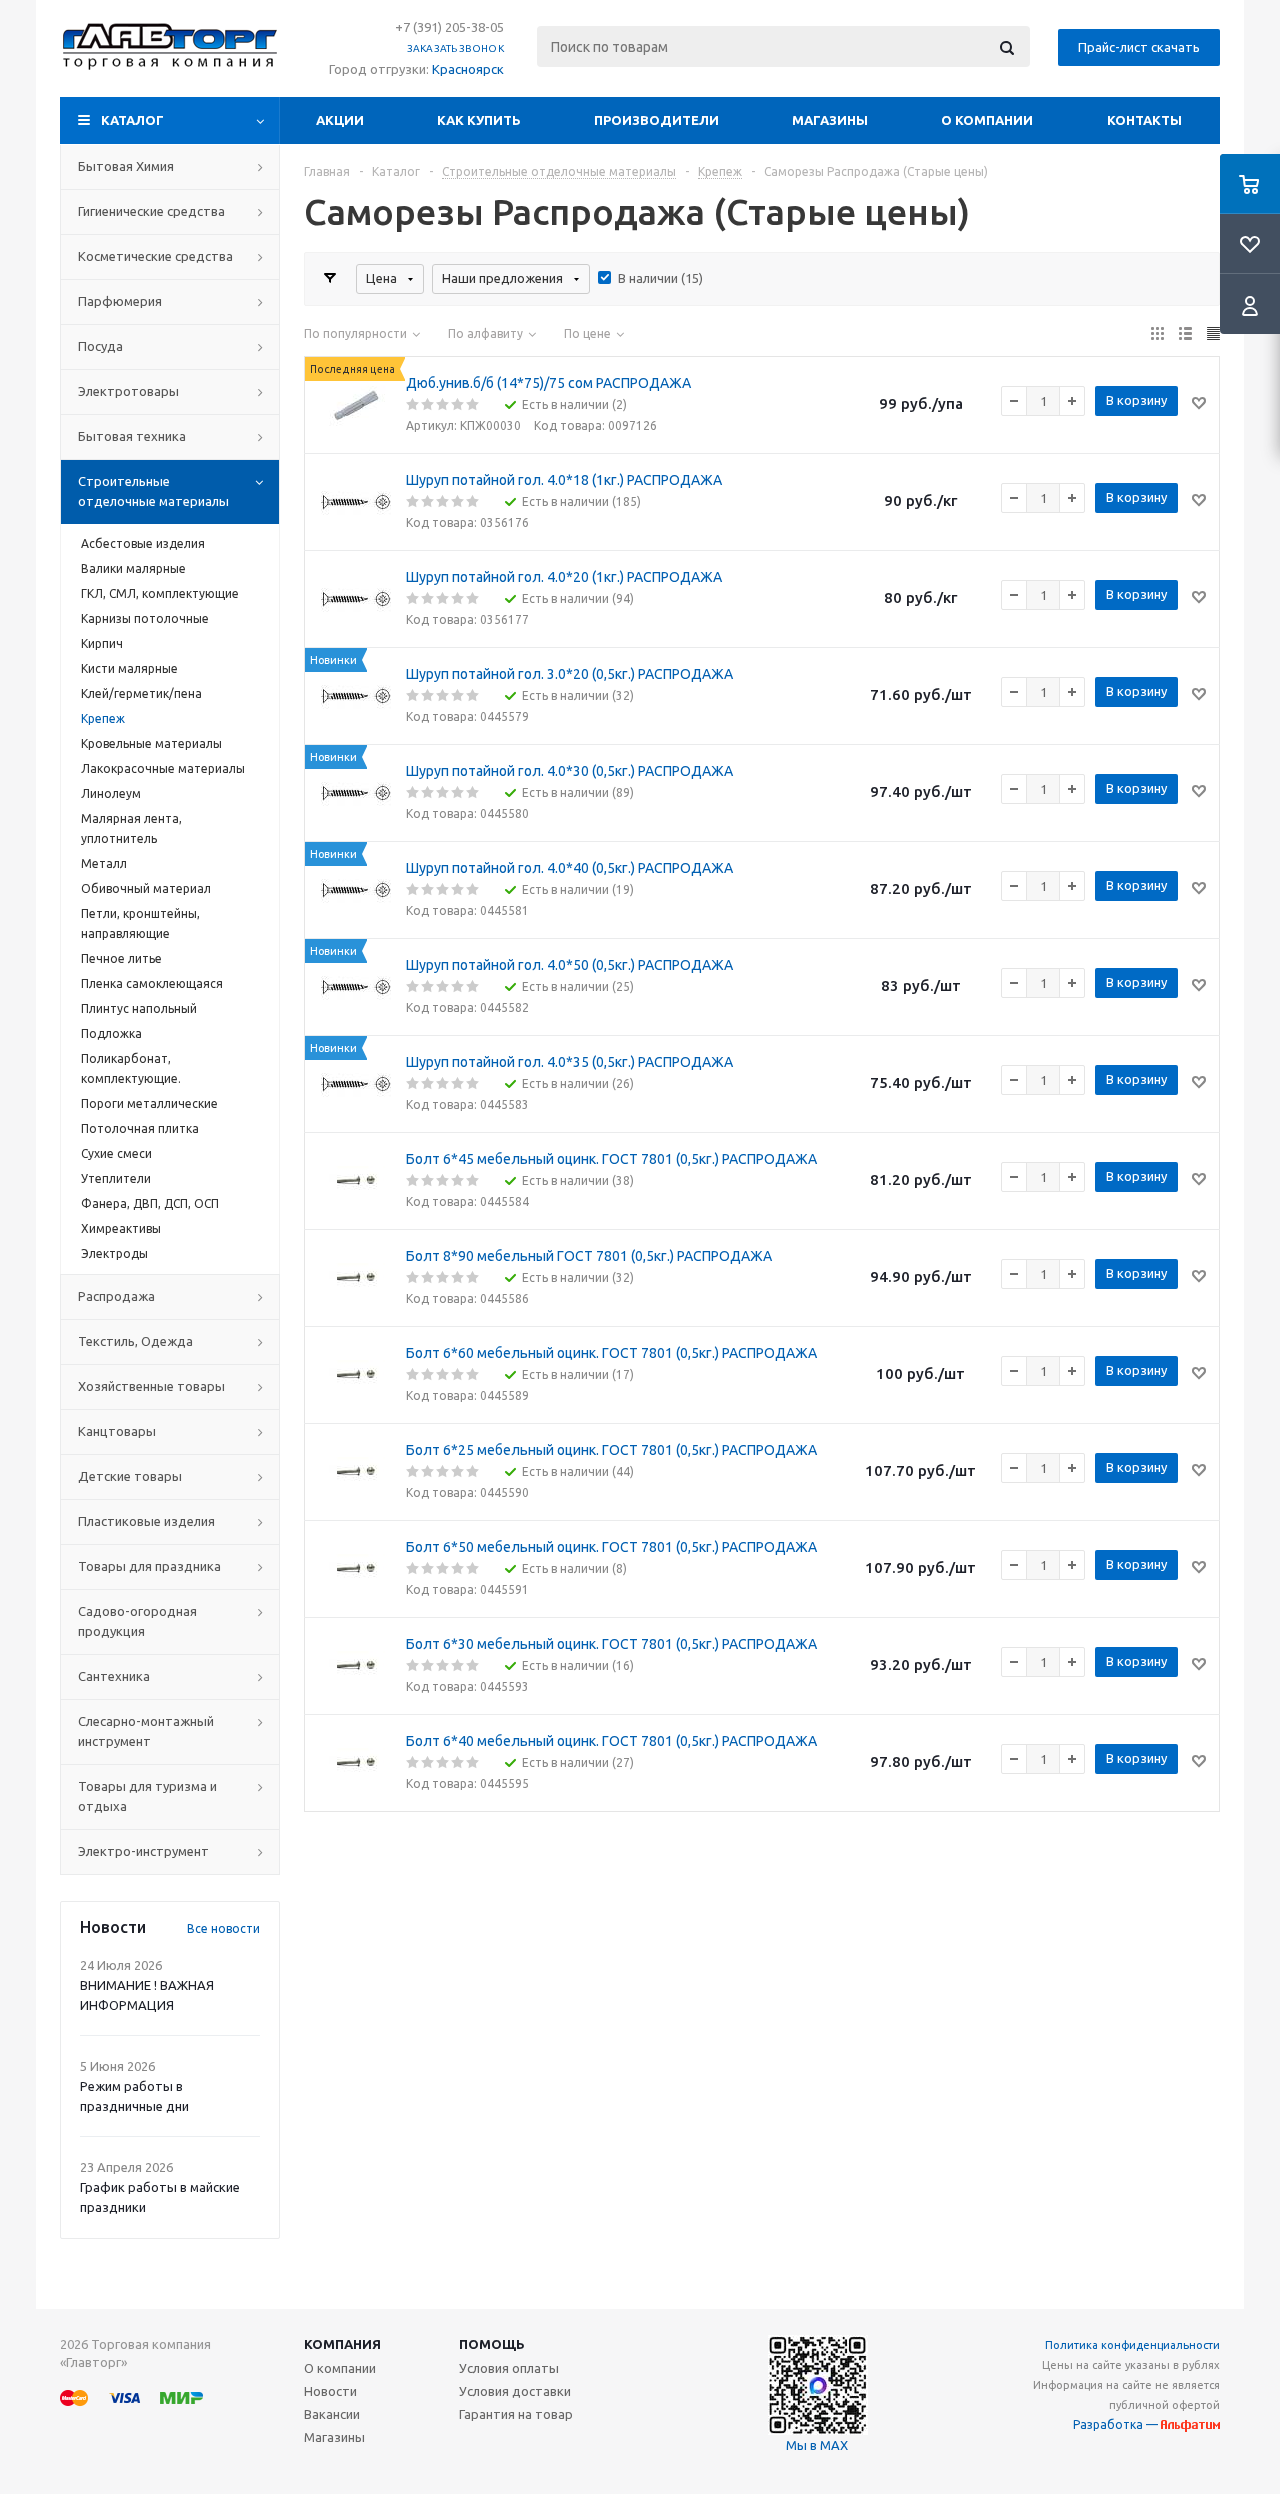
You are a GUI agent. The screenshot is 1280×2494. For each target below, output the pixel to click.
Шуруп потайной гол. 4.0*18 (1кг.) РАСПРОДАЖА (564, 480)
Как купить (479, 120)
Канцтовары (117, 1431)
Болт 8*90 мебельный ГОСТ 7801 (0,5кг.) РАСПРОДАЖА (589, 1256)
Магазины (830, 120)
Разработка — (1117, 2424)
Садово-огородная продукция (137, 1621)
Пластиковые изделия (146, 1521)
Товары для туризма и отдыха (147, 1796)
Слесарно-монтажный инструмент (146, 1731)
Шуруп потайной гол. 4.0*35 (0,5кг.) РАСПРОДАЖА (569, 1062)
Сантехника (114, 1676)
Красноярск (468, 69)
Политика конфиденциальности (1132, 2345)
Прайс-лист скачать (1139, 47)
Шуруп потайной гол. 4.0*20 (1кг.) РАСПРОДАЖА (564, 577)
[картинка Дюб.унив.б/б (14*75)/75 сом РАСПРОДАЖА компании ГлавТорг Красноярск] (356, 405)
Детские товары (130, 1476)
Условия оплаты (509, 2368)
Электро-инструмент (143, 1851)
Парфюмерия (120, 301)
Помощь (492, 2344)
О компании (987, 120)
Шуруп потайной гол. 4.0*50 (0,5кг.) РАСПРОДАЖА (569, 965)
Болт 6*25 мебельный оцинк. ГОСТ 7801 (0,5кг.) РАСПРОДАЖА (611, 1450)
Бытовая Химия (126, 166)
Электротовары (128, 391)
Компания (342, 2344)
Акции (340, 120)
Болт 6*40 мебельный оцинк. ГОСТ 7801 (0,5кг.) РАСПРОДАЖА (611, 1741)
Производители (656, 120)
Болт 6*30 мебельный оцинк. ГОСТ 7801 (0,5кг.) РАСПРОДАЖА (611, 1644)
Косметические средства (155, 256)
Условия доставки (515, 2391)
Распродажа (116, 1296)
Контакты (1144, 120)
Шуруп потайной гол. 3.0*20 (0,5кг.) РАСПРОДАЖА (569, 674)
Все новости (223, 1928)
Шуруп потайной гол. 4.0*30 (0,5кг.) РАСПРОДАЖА (569, 771)
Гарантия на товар (516, 2414)
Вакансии (332, 2414)
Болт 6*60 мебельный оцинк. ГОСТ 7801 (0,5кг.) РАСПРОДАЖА (611, 1353)
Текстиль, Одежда (135, 1341)
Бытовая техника (132, 436)
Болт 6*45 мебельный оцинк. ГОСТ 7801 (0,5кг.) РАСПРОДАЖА (611, 1159)
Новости (330, 2391)
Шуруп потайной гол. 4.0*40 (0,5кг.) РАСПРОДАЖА (569, 868)
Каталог (132, 120)
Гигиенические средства (151, 211)
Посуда (100, 346)
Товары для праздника (149, 1566)
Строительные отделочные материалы (153, 491)
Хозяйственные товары (151, 1386)
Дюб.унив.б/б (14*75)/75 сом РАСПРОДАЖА (548, 383)
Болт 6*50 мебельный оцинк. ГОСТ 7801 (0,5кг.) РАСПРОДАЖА (611, 1547)
